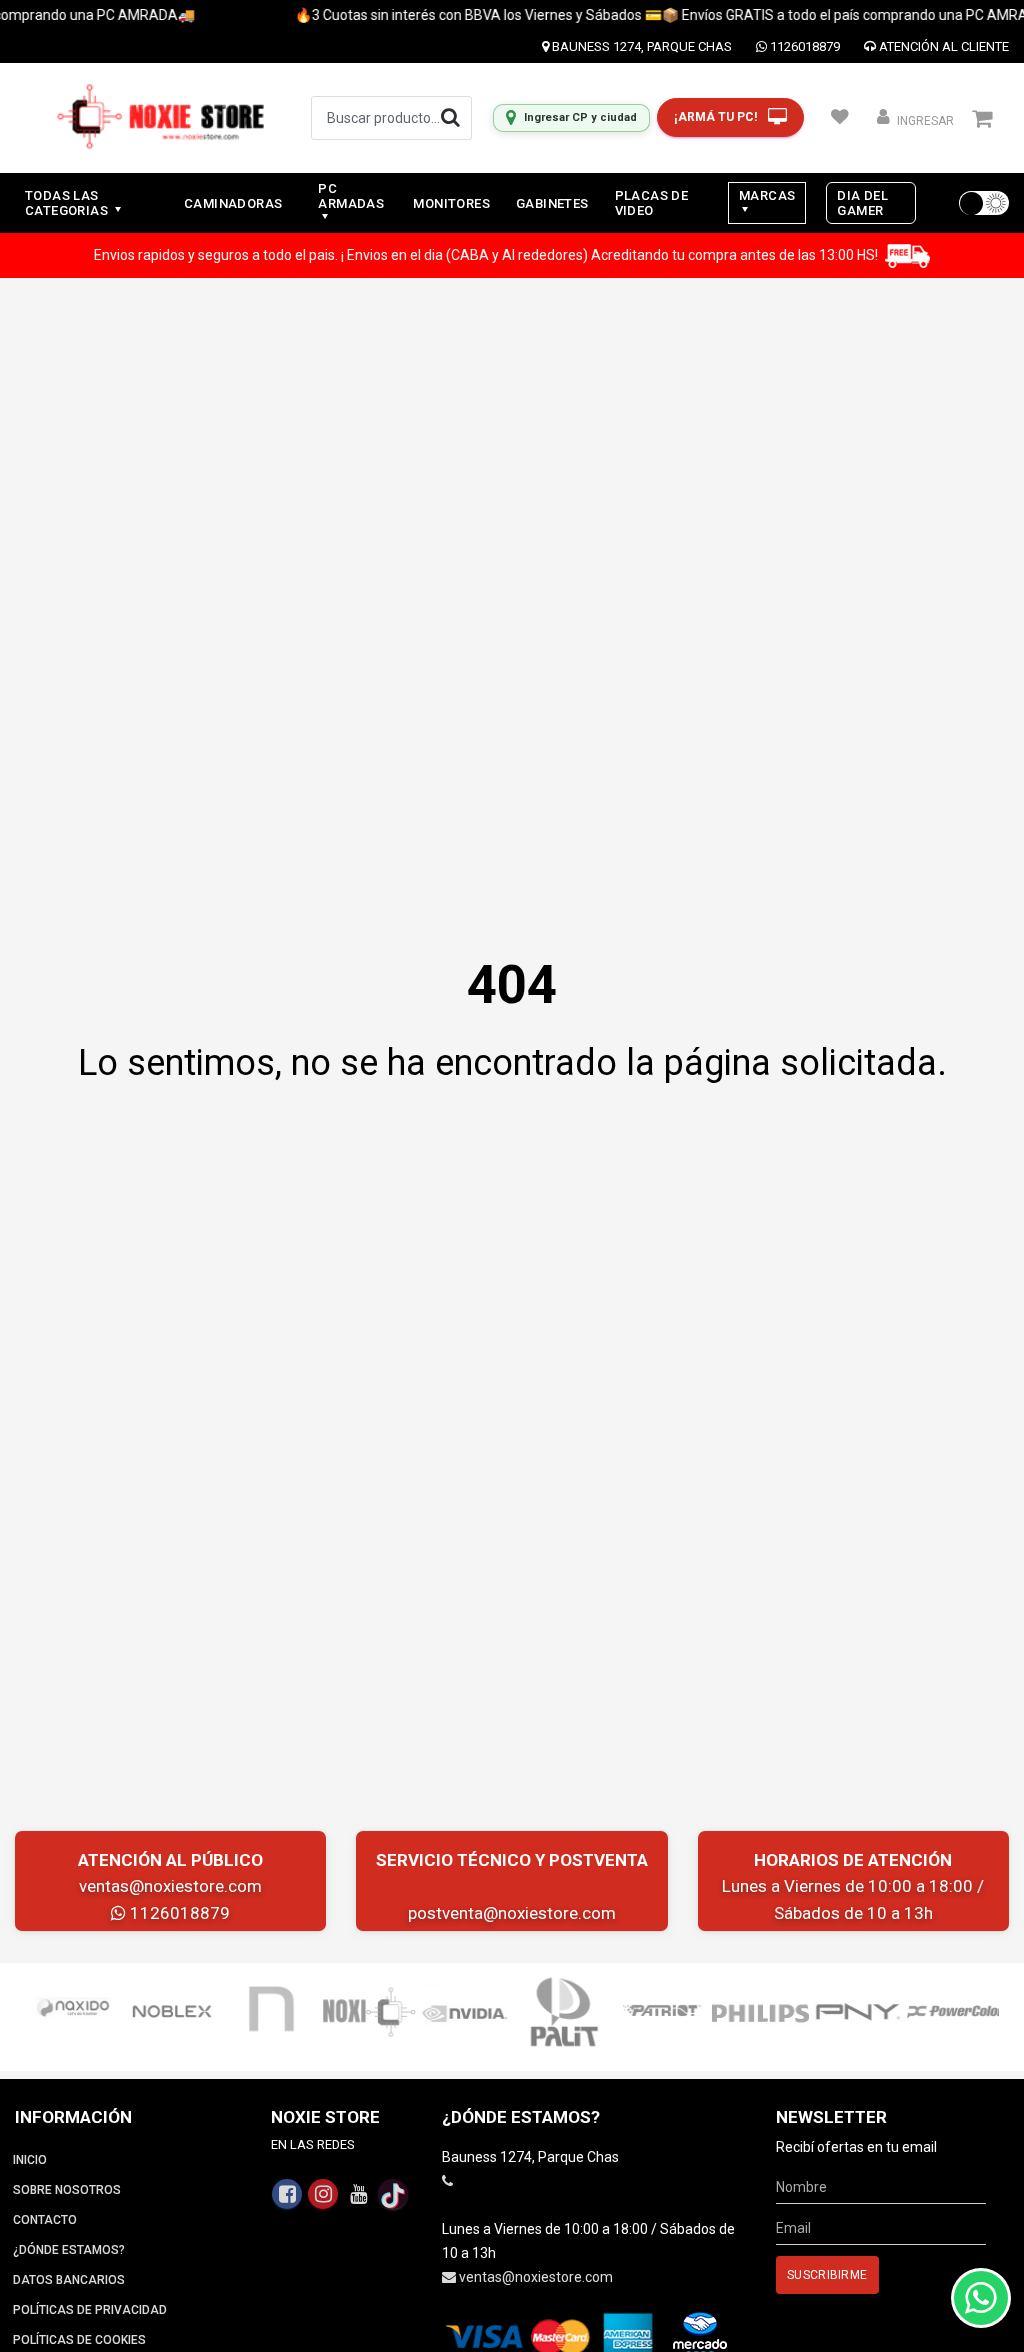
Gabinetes (552, 203)
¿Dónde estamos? (69, 2250)
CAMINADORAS (233, 203)
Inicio (30, 2160)
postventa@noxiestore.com (512, 1913)
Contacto (45, 2220)
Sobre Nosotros (67, 2190)
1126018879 (803, 46)
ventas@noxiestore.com (170, 1886)
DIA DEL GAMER (862, 203)
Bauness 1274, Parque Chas (640, 46)
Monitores (451, 203)
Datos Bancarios (69, 2280)
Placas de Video (652, 203)
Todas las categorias (68, 203)
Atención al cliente (942, 46)
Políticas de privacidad (90, 2310)
